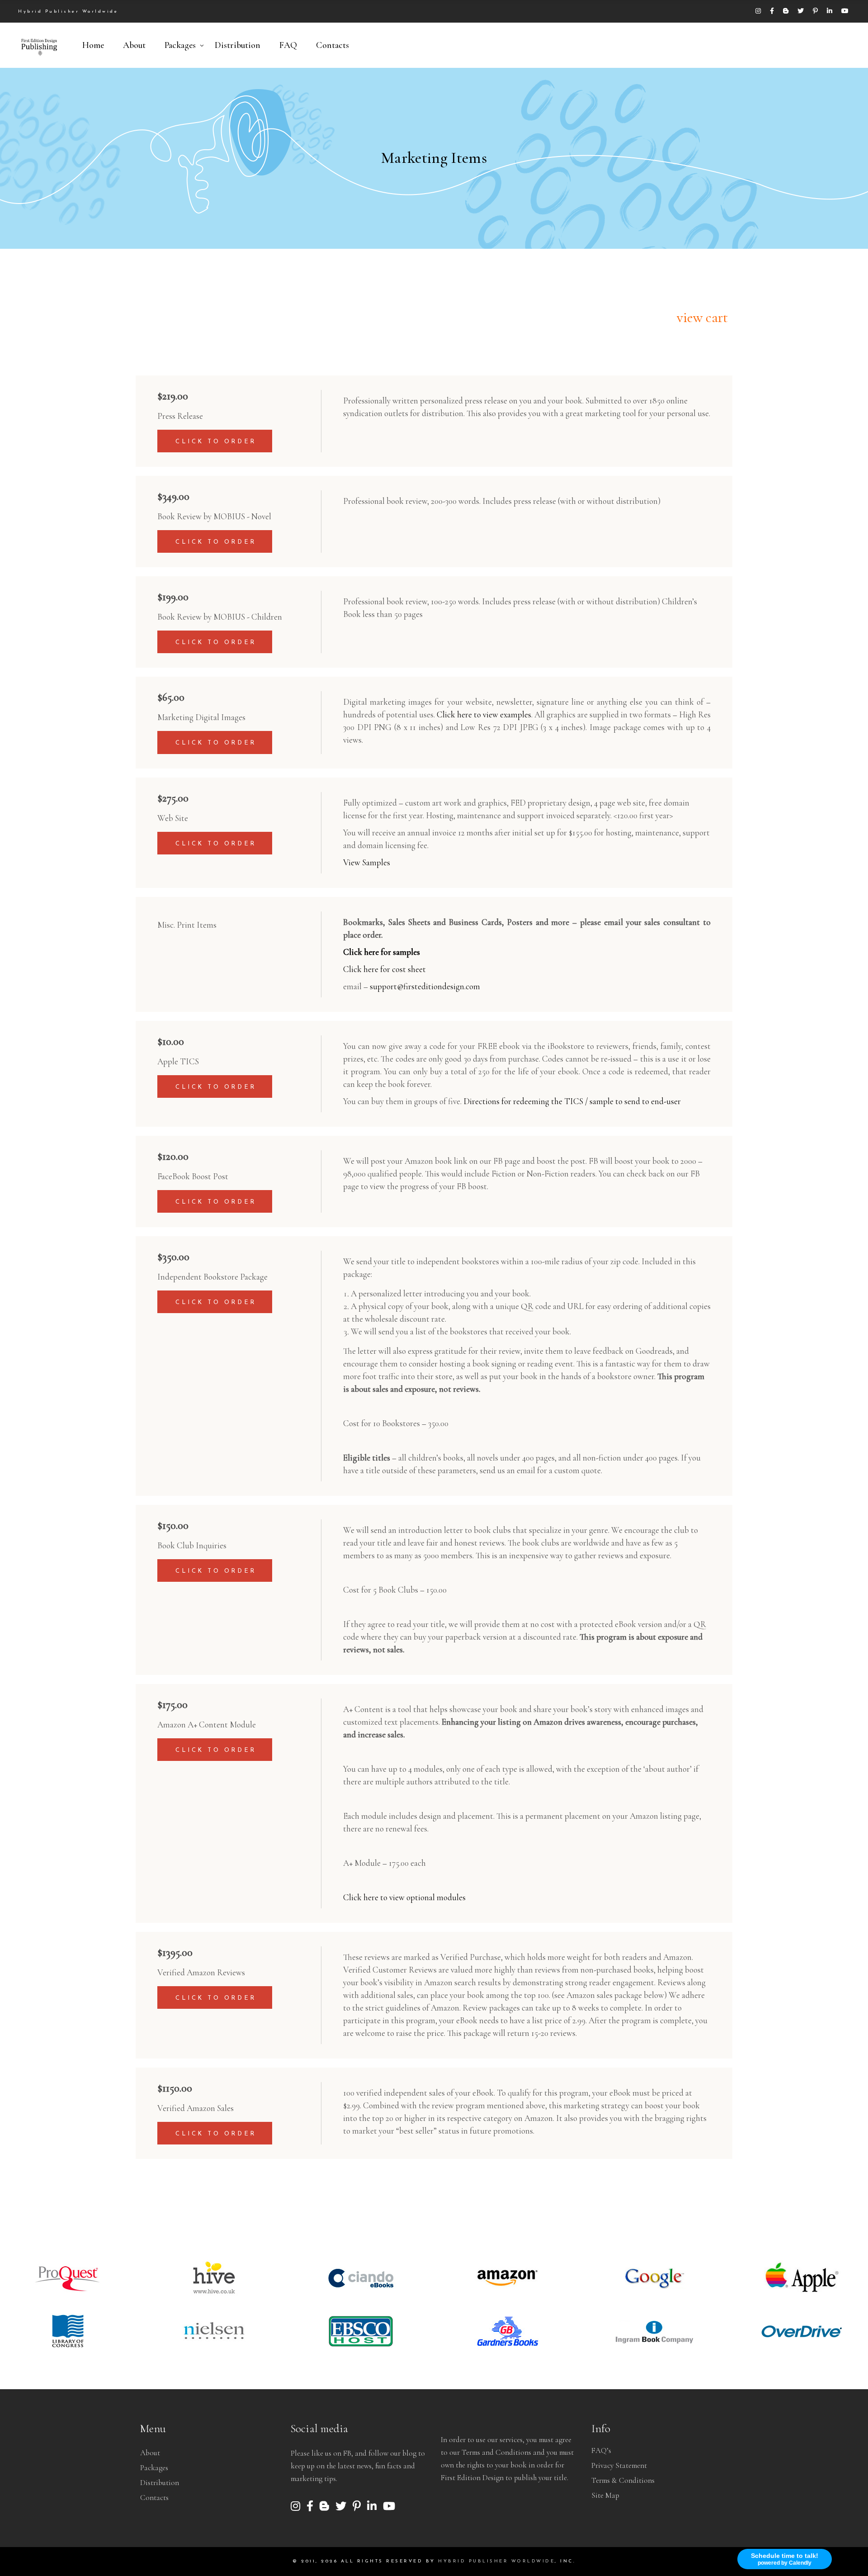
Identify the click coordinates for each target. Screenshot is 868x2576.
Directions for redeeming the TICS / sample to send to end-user (572, 1101)
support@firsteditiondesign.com (424, 986)
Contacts (154, 2498)
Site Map (605, 2495)
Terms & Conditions (623, 2480)
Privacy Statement (619, 2465)
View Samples (367, 862)
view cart (702, 317)
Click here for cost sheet (384, 969)
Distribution (160, 2483)
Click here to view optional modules (404, 1897)
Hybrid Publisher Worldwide (496, 2561)
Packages (154, 2468)
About (150, 2453)
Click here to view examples (483, 714)
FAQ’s (601, 2450)
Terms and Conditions (496, 2452)
